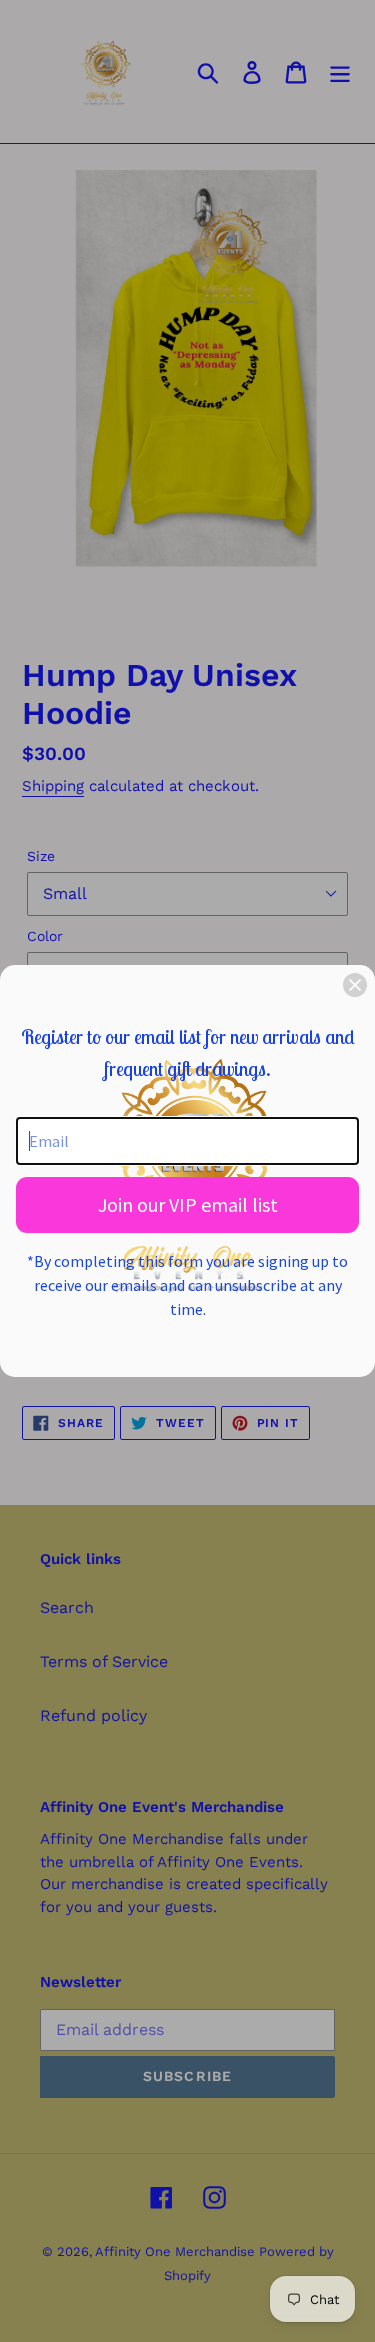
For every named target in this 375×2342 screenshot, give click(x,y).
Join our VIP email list (188, 1204)
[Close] (355, 985)
